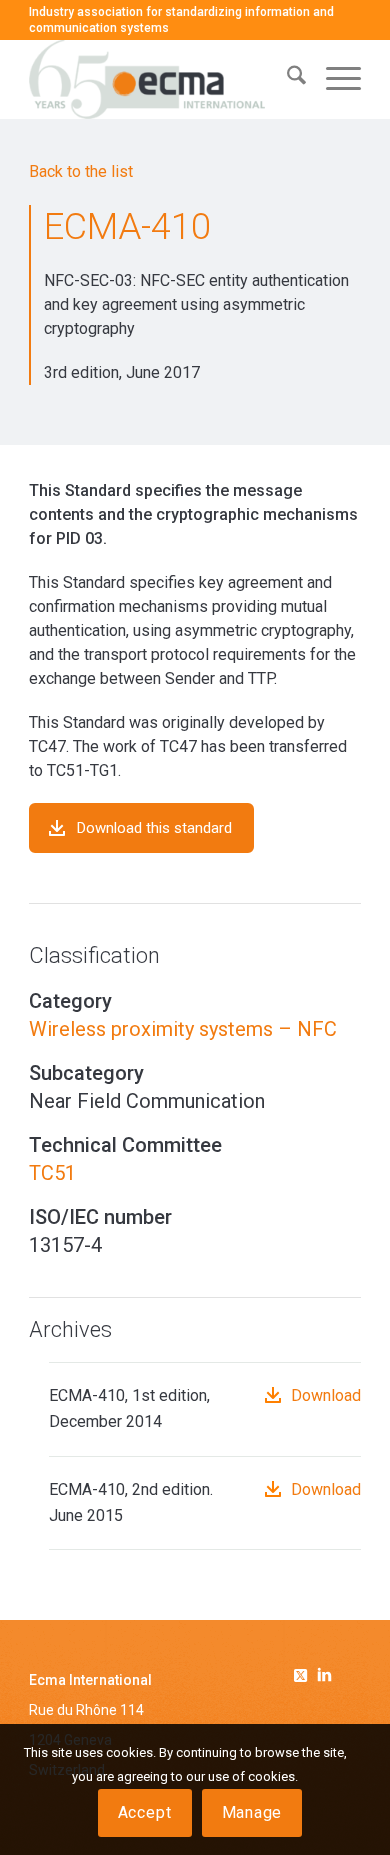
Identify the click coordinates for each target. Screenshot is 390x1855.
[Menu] (333, 79)
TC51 (52, 1173)
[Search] (286, 79)
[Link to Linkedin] (324, 1677)
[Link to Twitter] (304, 1672)
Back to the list (81, 171)
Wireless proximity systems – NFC (183, 1029)
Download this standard (154, 828)
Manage (252, 1812)
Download (326, 1395)
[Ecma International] (161, 79)
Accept (145, 1812)
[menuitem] (286, 79)
